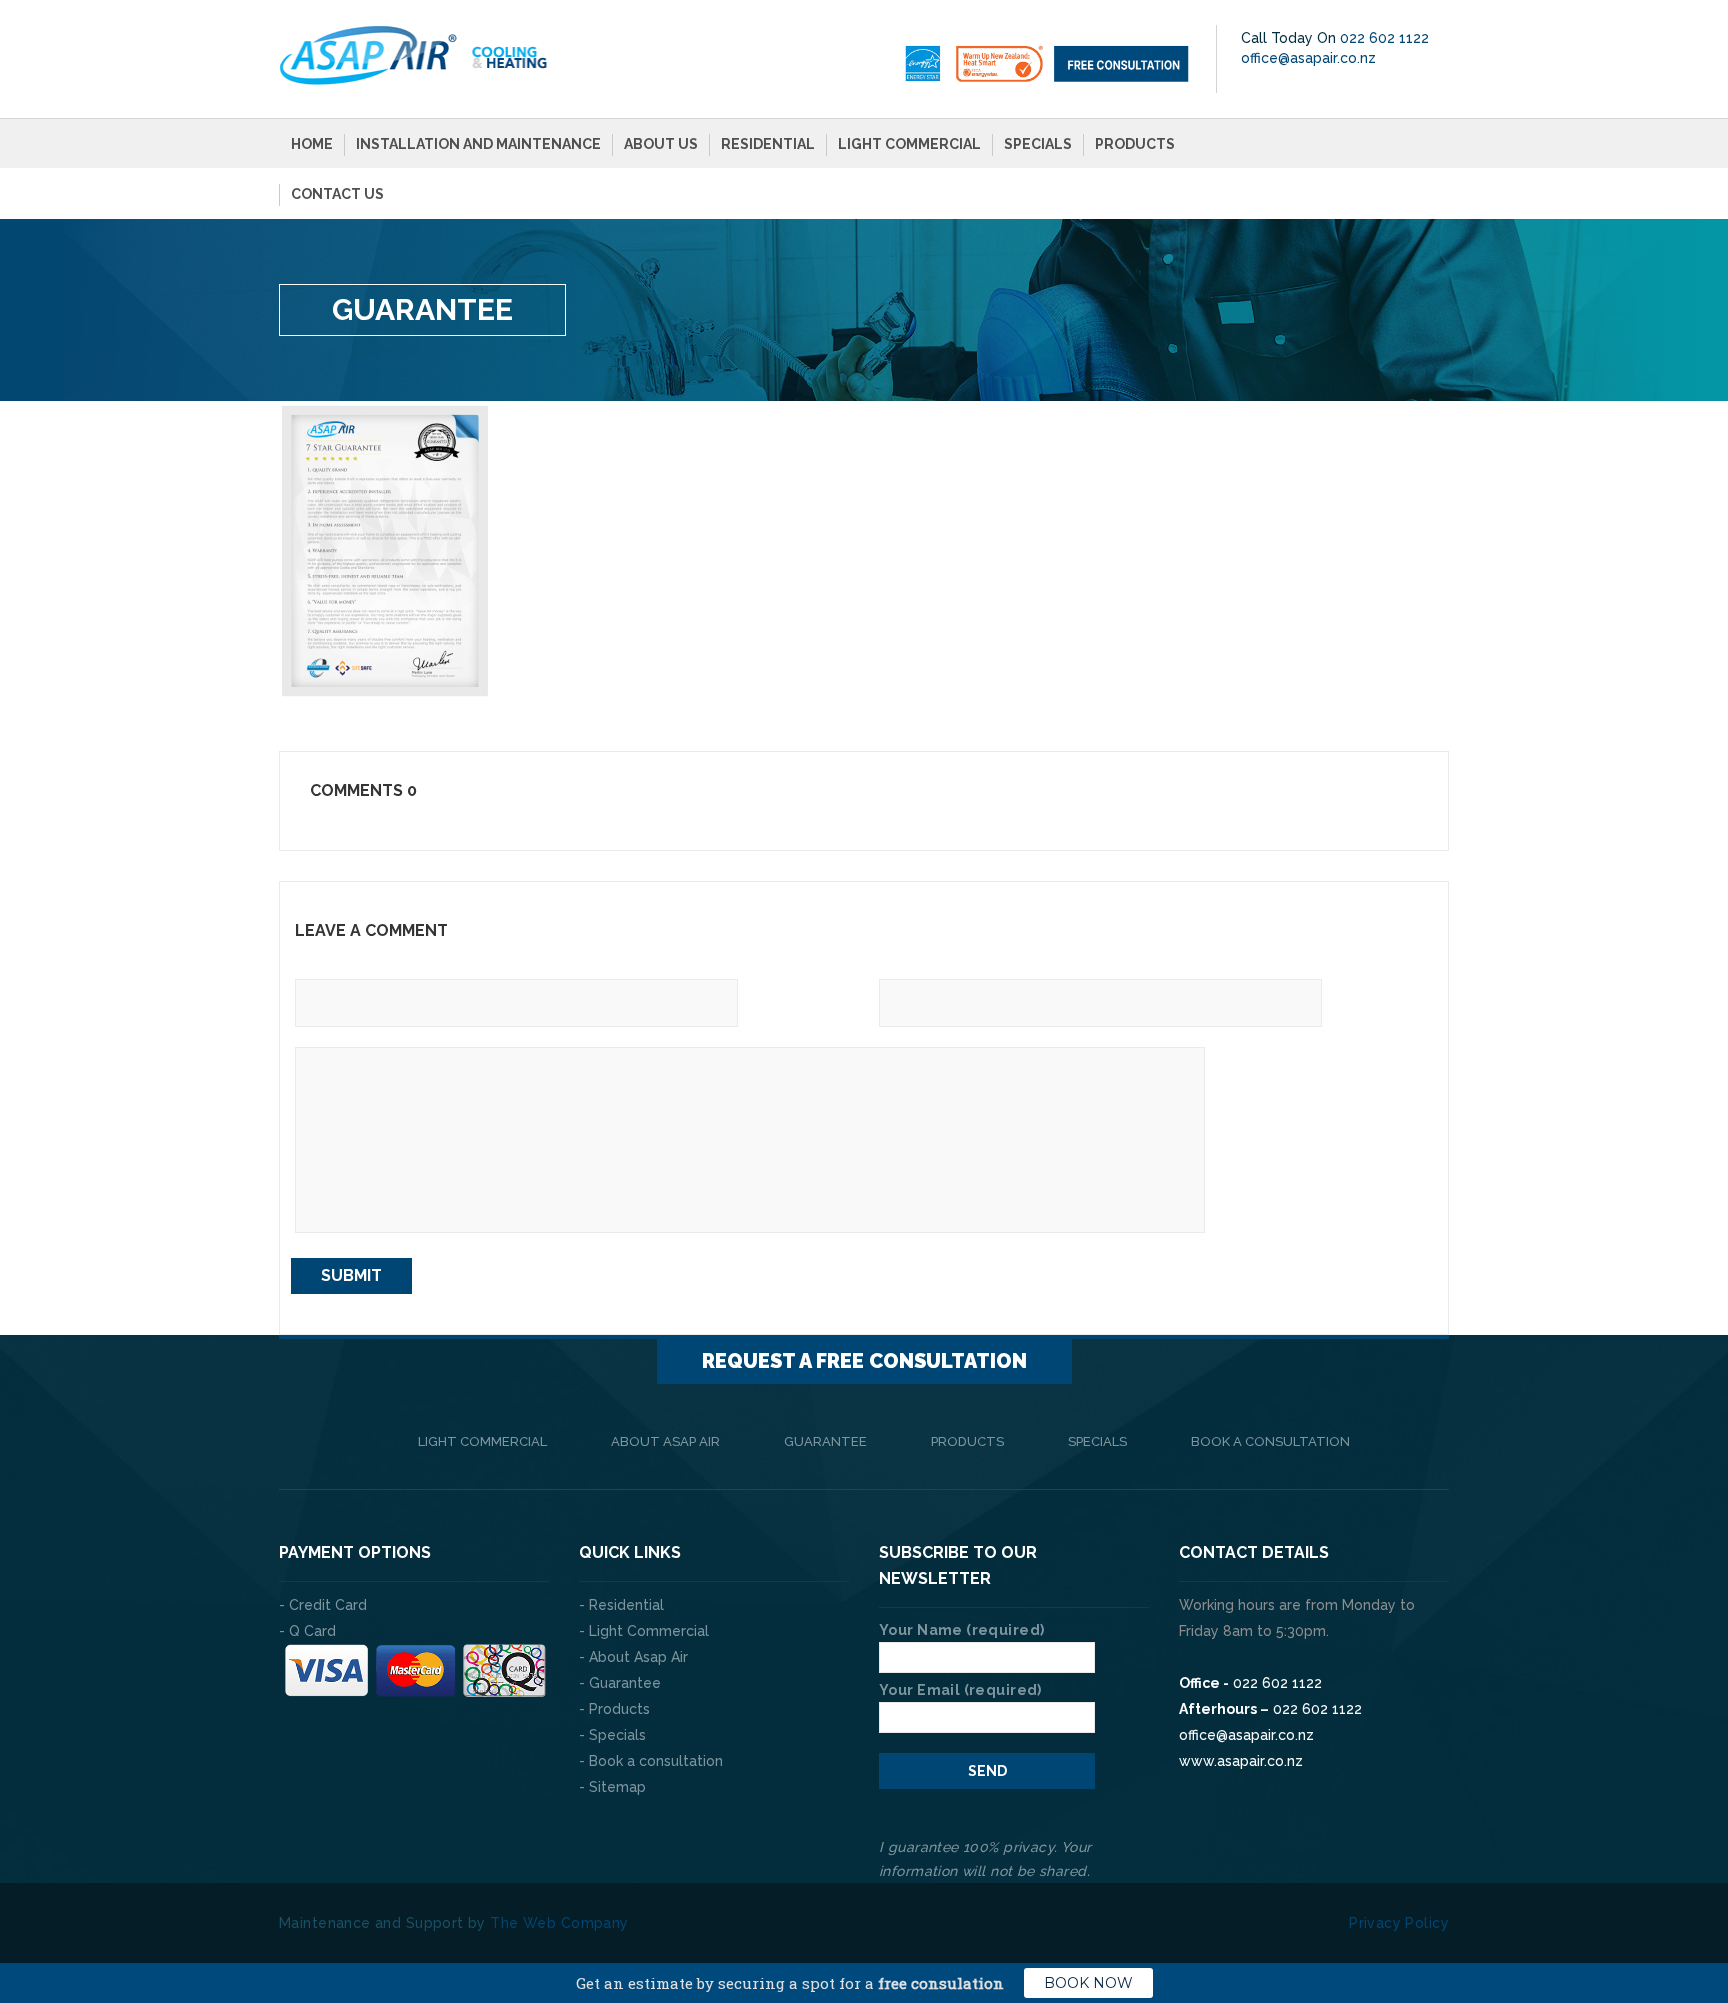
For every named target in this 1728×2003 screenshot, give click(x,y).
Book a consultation (1270, 1441)
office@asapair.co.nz (1308, 58)
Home (312, 144)
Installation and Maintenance (478, 144)
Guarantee (825, 1441)
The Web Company (559, 1923)
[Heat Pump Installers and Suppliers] (414, 54)
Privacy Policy (1399, 1923)
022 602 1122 (1384, 38)
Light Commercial (909, 144)
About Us (661, 144)
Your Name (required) (961, 1630)
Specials (1038, 144)
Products (1135, 144)
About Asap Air (665, 1441)
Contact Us (337, 194)
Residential (768, 144)
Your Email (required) (960, 1690)
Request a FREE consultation (864, 1361)
